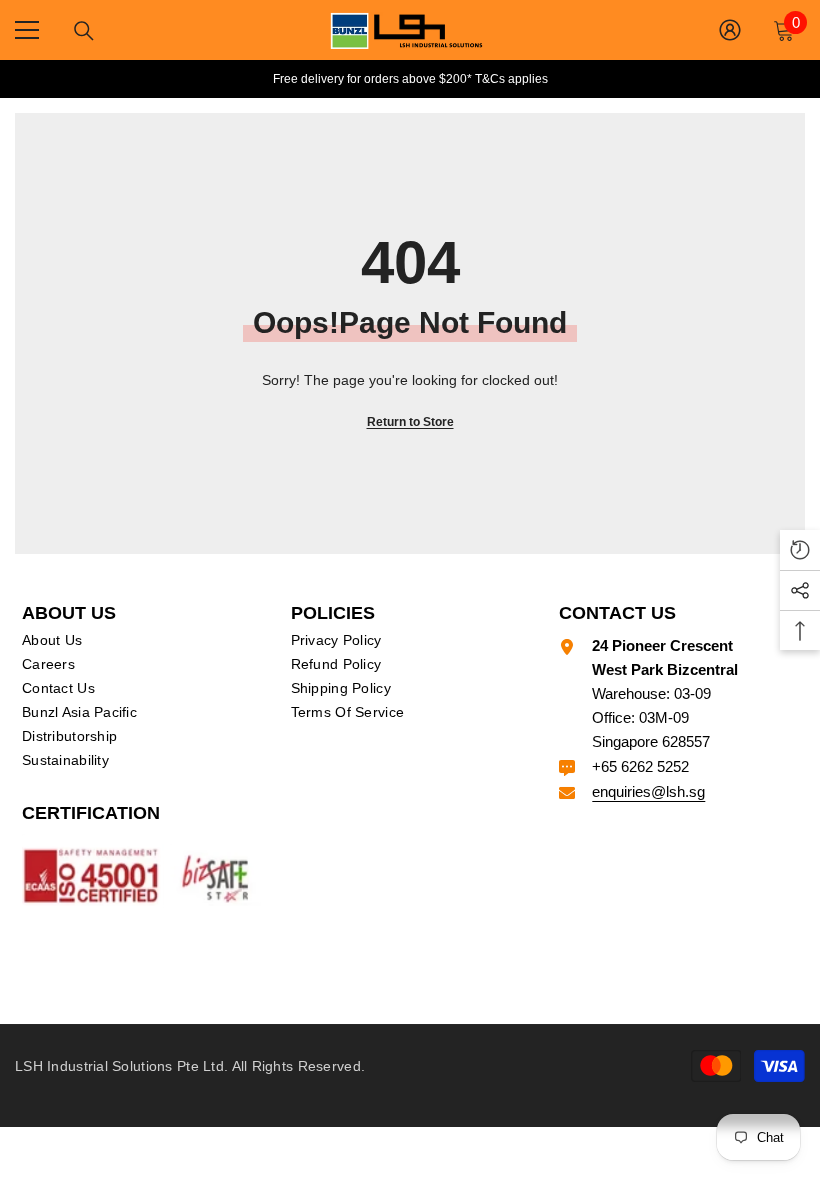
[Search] (84, 31)
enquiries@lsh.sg (648, 791)
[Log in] (730, 30)
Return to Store (410, 422)
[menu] (27, 30)
